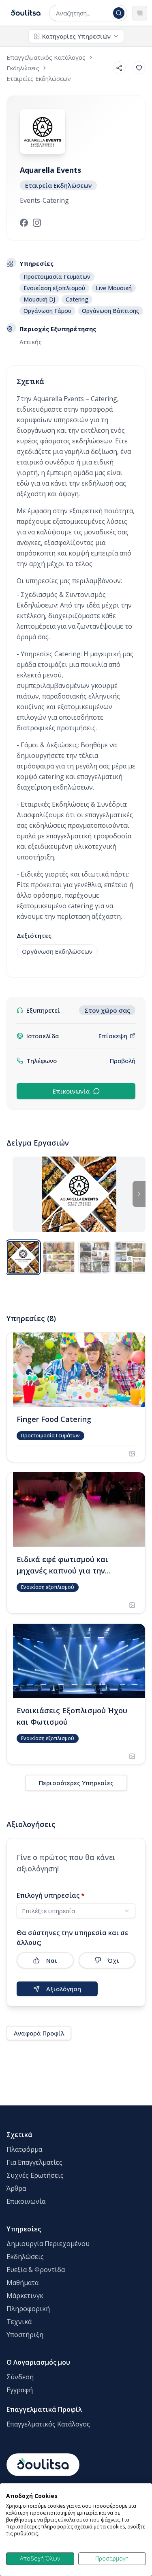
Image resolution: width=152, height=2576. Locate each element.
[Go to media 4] (130, 1257)
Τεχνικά (19, 2322)
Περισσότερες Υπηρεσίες (76, 1783)
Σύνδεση (20, 2377)
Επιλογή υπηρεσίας (51, 1895)
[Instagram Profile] (37, 223)
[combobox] (83, 13)
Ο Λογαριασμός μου (38, 2362)
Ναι (52, 1960)
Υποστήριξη (25, 2335)
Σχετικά (19, 2135)
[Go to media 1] (23, 1257)
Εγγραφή (20, 2390)
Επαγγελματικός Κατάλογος (48, 2424)
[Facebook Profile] (24, 223)
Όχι (113, 1960)
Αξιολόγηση (64, 1989)
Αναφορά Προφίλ (39, 2033)
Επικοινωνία (71, 1091)
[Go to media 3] (94, 1257)
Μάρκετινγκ (25, 2296)
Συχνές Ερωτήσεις (35, 2175)
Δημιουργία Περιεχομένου (48, 2244)
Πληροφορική (28, 2309)
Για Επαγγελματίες (34, 2162)
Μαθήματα (22, 2283)
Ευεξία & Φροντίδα (36, 2270)
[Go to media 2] (59, 1257)
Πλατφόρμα (24, 2149)
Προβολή (123, 1061)
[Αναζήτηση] (119, 13)
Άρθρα (16, 2188)
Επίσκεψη (113, 1036)
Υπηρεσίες (24, 2229)
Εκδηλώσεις (25, 2257)
